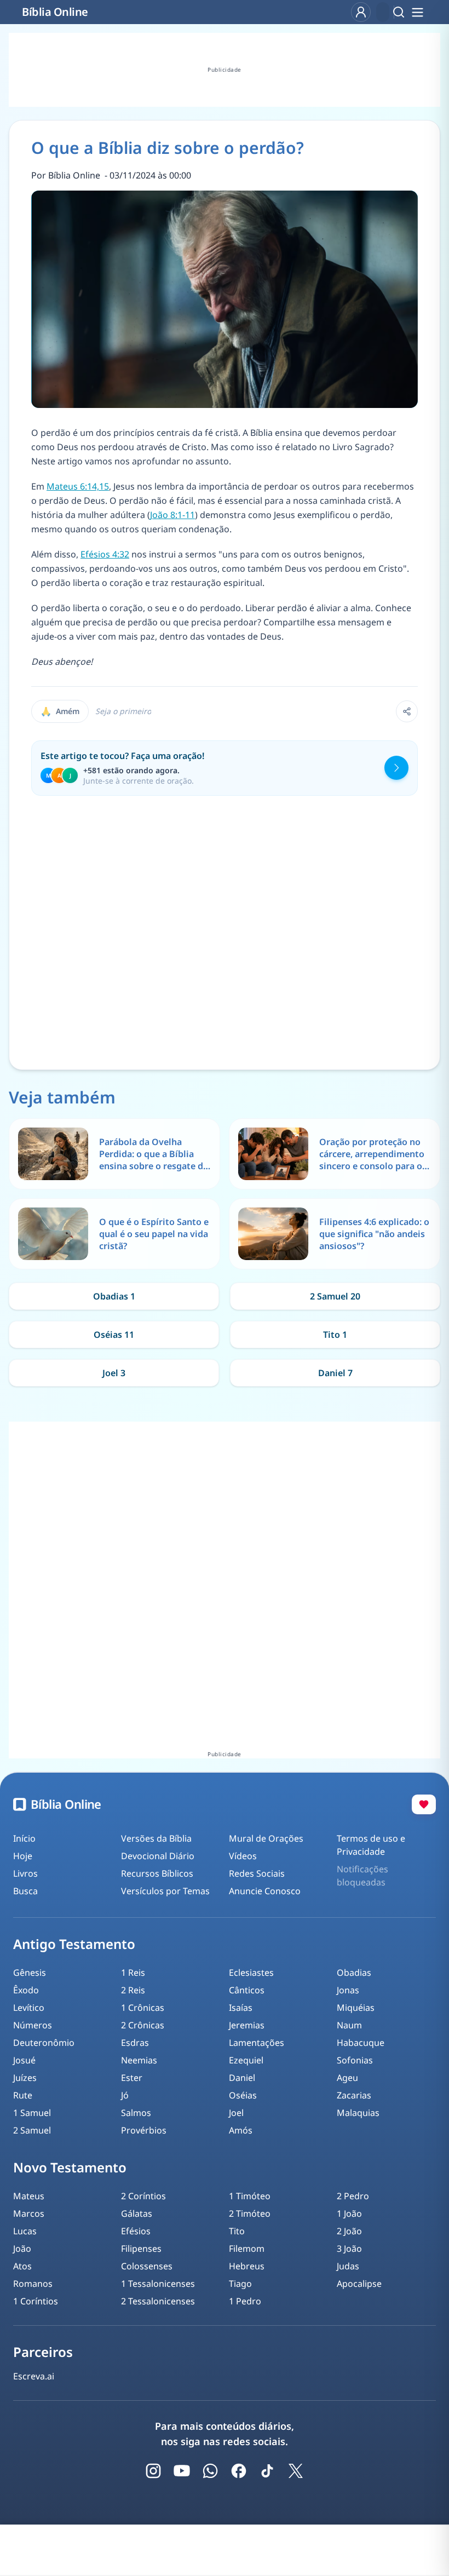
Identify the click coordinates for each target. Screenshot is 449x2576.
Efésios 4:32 (105, 554)
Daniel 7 (335, 1373)
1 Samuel (32, 2113)
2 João (349, 2231)
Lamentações (257, 2043)
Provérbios (144, 2130)
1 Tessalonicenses (158, 2284)
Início (24, 1838)
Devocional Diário (158, 1856)
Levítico (29, 2008)
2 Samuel (32, 2130)
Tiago (240, 2284)
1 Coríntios (36, 2301)
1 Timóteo (250, 2196)
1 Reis (133, 1973)
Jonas (348, 1990)
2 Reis (133, 1990)
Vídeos (243, 1856)
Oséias (243, 2095)
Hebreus (247, 2266)
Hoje (23, 1856)
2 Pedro (353, 2196)
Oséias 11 (114, 1335)
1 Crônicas (143, 2008)
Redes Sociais (257, 1873)
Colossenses (147, 2266)
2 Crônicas (143, 2025)
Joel (236, 2113)
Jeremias (247, 2025)
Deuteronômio (44, 2043)
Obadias (354, 1973)
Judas (348, 2266)
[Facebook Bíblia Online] (239, 2471)
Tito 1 (335, 1335)
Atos (22, 2266)
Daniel (242, 2078)
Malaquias (358, 2113)
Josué (24, 2060)
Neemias (139, 2060)
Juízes (25, 2078)
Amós (241, 2130)
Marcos (29, 2213)
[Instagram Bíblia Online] (153, 2471)
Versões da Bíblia (156, 1838)
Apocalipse (359, 2284)
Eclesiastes (251, 1973)
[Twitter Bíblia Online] (296, 2471)
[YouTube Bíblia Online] (182, 2471)
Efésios (136, 2231)
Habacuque (361, 2043)
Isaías (241, 2008)
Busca (25, 1891)
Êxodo (26, 1990)
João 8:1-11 (172, 515)
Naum (349, 2025)
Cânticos (247, 1990)
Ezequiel (246, 2060)
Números (33, 2025)
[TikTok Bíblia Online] (267, 2471)
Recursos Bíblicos (157, 1873)
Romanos (33, 2284)
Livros (25, 1873)
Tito (237, 2231)
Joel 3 (114, 1373)
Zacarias (354, 2095)
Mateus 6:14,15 (78, 486)
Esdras (135, 2043)
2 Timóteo (250, 2213)
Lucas (25, 2231)
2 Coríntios (143, 2196)
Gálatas (137, 2213)
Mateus (29, 2196)
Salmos (136, 2113)
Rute (23, 2095)
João (22, 2249)
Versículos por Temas (165, 1891)
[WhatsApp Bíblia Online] (210, 2471)
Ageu (347, 2078)
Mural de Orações (266, 1838)
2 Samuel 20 (335, 1296)
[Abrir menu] (417, 12)
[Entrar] (361, 12)
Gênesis (30, 1973)
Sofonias (355, 2060)
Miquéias (356, 2008)
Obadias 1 (114, 1296)
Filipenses (141, 2249)
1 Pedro (245, 2301)
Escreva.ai (34, 2376)
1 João (349, 2213)
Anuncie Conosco (265, 1891)
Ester (132, 2078)
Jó (125, 2095)
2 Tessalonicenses (158, 2301)
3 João (349, 2249)
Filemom (247, 2249)
